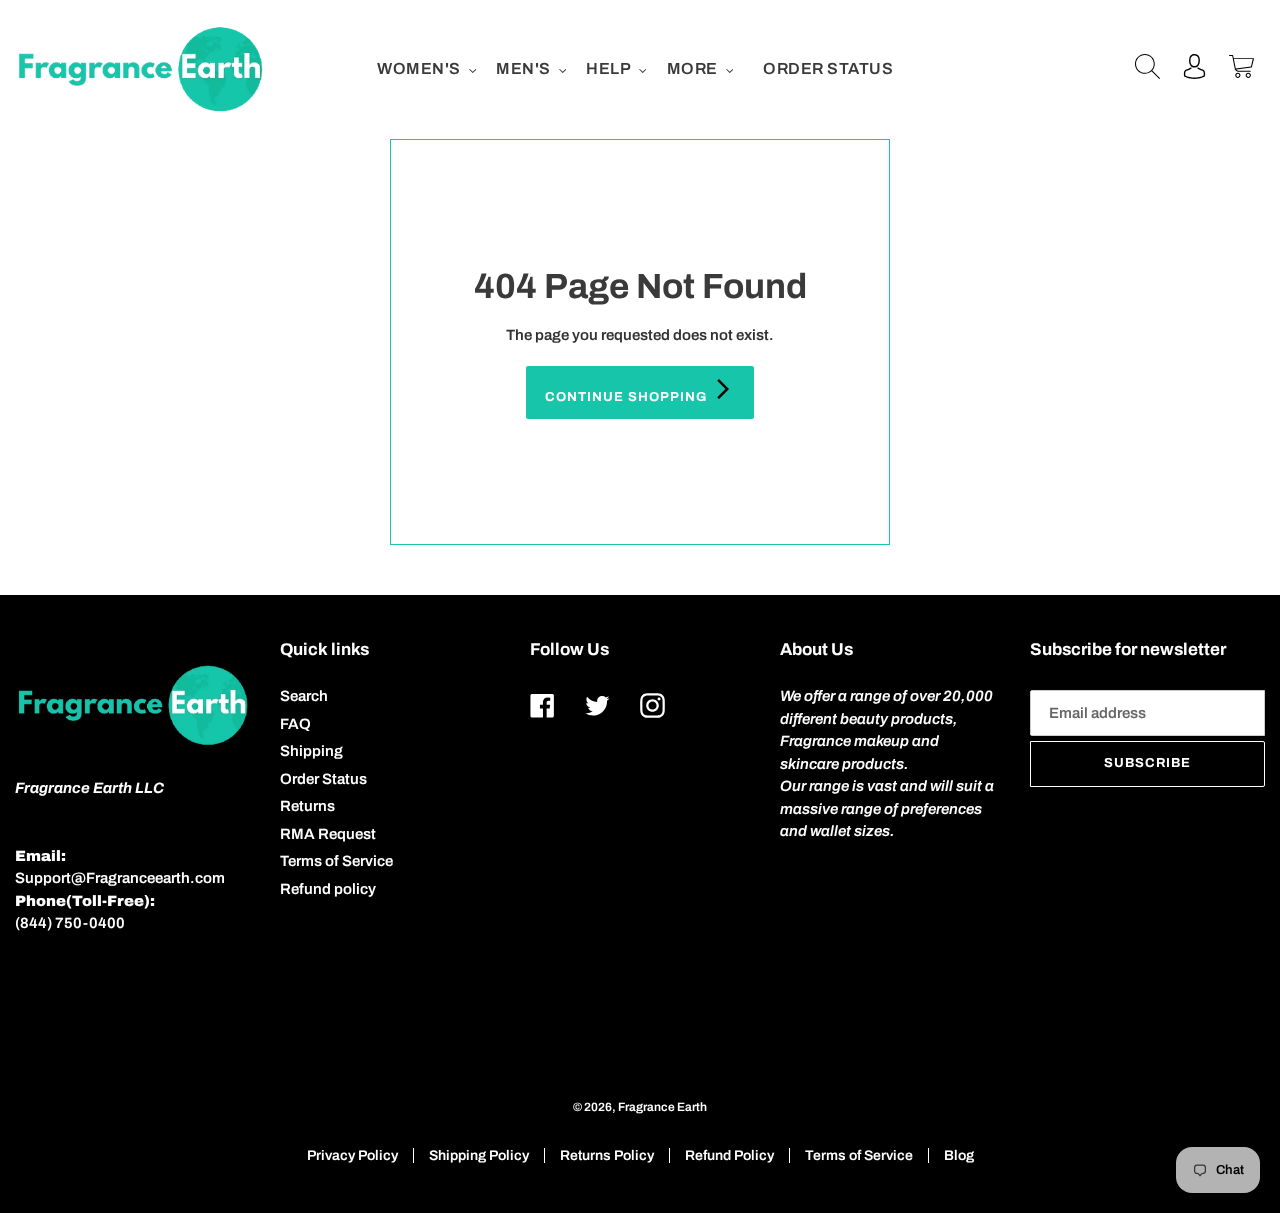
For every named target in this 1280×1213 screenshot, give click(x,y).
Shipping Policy (479, 1155)
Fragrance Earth (662, 1107)
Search (304, 696)
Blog (959, 1155)
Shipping (311, 751)
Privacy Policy (352, 1155)
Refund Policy (729, 1155)
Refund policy (328, 889)
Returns (307, 806)
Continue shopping (628, 397)
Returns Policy (607, 1155)
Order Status (323, 779)
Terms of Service (336, 861)
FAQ (295, 724)
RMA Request (328, 834)
